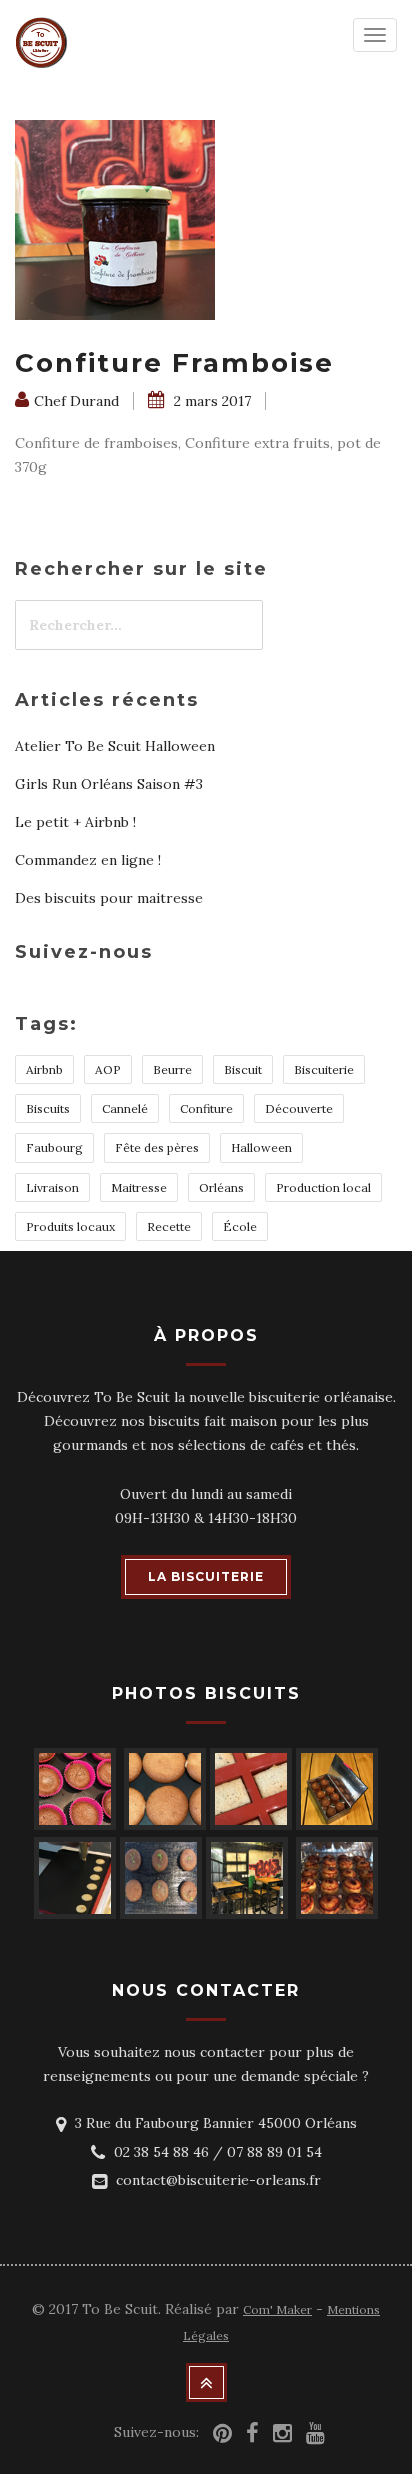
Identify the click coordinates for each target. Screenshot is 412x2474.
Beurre (172, 1069)
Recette (169, 1226)
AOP (108, 1069)
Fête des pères (157, 1147)
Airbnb (44, 1069)
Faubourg (54, 1147)
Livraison (52, 1187)
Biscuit (243, 1069)
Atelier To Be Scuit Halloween (115, 746)
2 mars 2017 (210, 401)
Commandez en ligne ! (88, 860)
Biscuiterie (324, 1069)
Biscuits (48, 1108)
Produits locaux (70, 1226)
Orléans (221, 1187)
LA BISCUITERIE (206, 1576)
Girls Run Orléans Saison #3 (109, 784)
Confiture (206, 1108)
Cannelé (125, 1108)
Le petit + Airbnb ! (75, 822)
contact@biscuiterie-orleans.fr (218, 2180)
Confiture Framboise (174, 363)
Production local (323, 1187)
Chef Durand (76, 401)
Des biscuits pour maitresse (109, 898)
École (240, 1226)
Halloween (261, 1147)
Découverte (299, 1108)
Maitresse (139, 1187)
